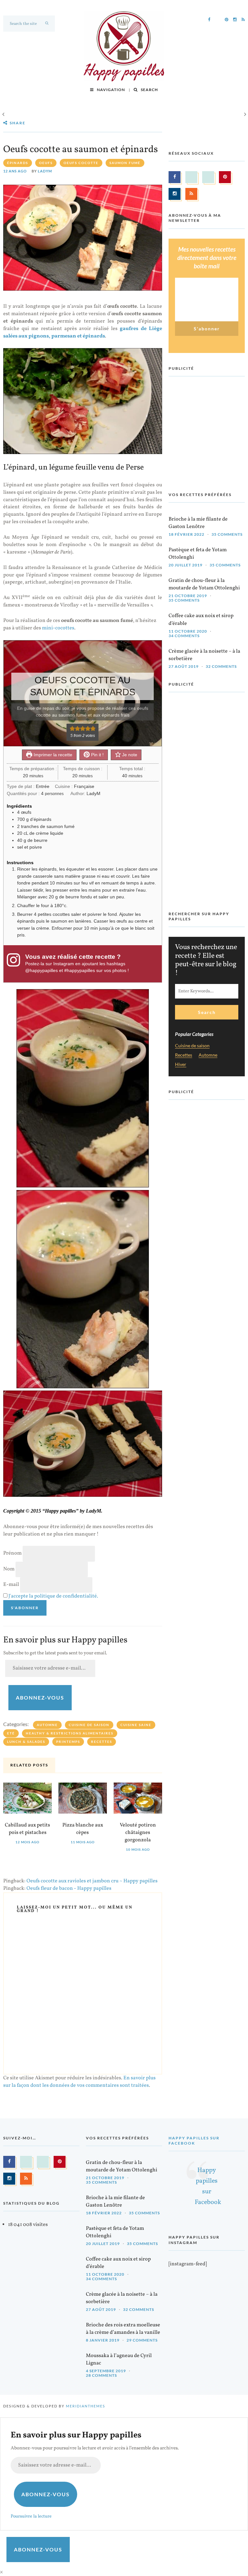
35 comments (227, 534)
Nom (9, 1569)
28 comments (101, 2375)
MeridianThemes (86, 2406)
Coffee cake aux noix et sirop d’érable (201, 620)
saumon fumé (125, 163)
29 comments (142, 2340)
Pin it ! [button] (97, 755)
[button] (72, 729)
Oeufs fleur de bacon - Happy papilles (69, 1888)
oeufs (46, 163)
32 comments (221, 666)
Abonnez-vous (40, 1697)
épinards (18, 163)
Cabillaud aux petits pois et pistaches (27, 1829)
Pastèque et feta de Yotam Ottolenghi (198, 554)
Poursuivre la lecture (31, 2516)
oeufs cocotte (81, 163)
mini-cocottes (58, 628)
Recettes (102, 1742)
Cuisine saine (136, 1725)
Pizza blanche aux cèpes (83, 1829)
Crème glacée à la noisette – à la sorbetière (204, 655)
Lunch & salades (26, 1742)
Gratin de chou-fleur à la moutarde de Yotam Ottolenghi (204, 584)
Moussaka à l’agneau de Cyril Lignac (119, 2359)
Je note (129, 755)
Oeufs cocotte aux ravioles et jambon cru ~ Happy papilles (92, 1881)
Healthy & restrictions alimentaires (70, 1733)
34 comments (184, 636)
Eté (11, 1733)
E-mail (11, 1585)
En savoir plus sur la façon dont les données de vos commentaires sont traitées (79, 2082)
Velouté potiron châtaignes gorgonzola (138, 1833)
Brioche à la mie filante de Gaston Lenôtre (198, 523)
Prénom (12, 1553)
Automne (47, 1725)
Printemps (68, 1742)
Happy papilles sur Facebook (194, 2141)
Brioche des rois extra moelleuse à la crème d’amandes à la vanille (123, 2329)
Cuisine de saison (89, 1725)
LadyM (45, 171)
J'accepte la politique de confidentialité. (53, 1596)
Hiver (181, 1065)
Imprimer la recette (52, 755)
